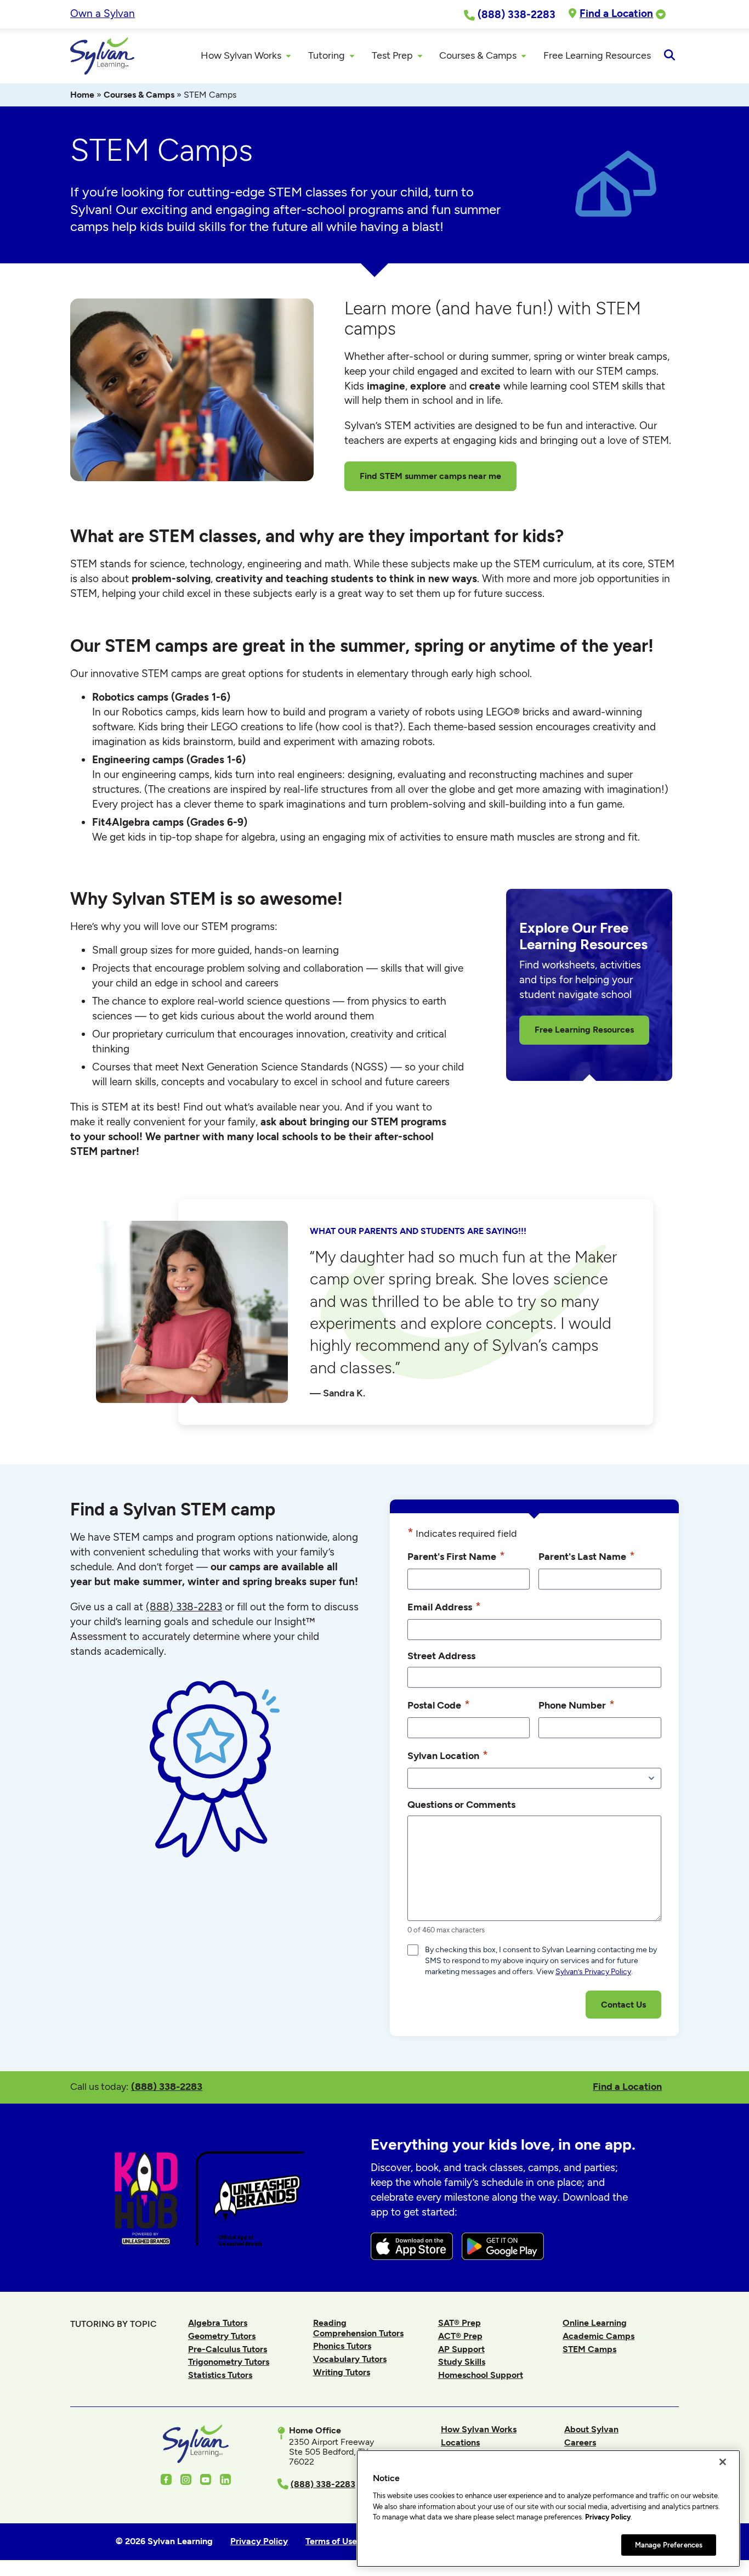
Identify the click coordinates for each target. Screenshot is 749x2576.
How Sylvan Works (479, 2429)
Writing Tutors (342, 2372)
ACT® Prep (460, 2336)
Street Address (441, 1656)
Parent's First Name (456, 1556)
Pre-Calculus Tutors (228, 2349)
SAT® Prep (459, 2323)
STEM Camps (589, 2349)
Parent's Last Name (587, 1556)
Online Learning (595, 2323)
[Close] (723, 2462)
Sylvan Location (448, 1755)
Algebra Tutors (218, 2323)
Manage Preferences (669, 2544)
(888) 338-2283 (167, 2086)
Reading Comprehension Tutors (358, 2328)
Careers (580, 2442)
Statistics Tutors (220, 2375)
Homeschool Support (481, 2375)
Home (82, 95)
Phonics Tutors (342, 2346)
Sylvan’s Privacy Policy (593, 1972)
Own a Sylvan (103, 13)
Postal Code (439, 1704)
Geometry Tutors (222, 2336)
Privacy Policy (608, 2517)
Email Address (444, 1606)
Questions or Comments (461, 1804)
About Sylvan (591, 2429)
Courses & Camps (139, 95)
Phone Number (577, 1704)
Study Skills (462, 2362)
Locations (460, 2442)
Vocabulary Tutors (350, 2359)
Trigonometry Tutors (229, 2362)
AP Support (461, 2349)
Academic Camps (598, 2336)
